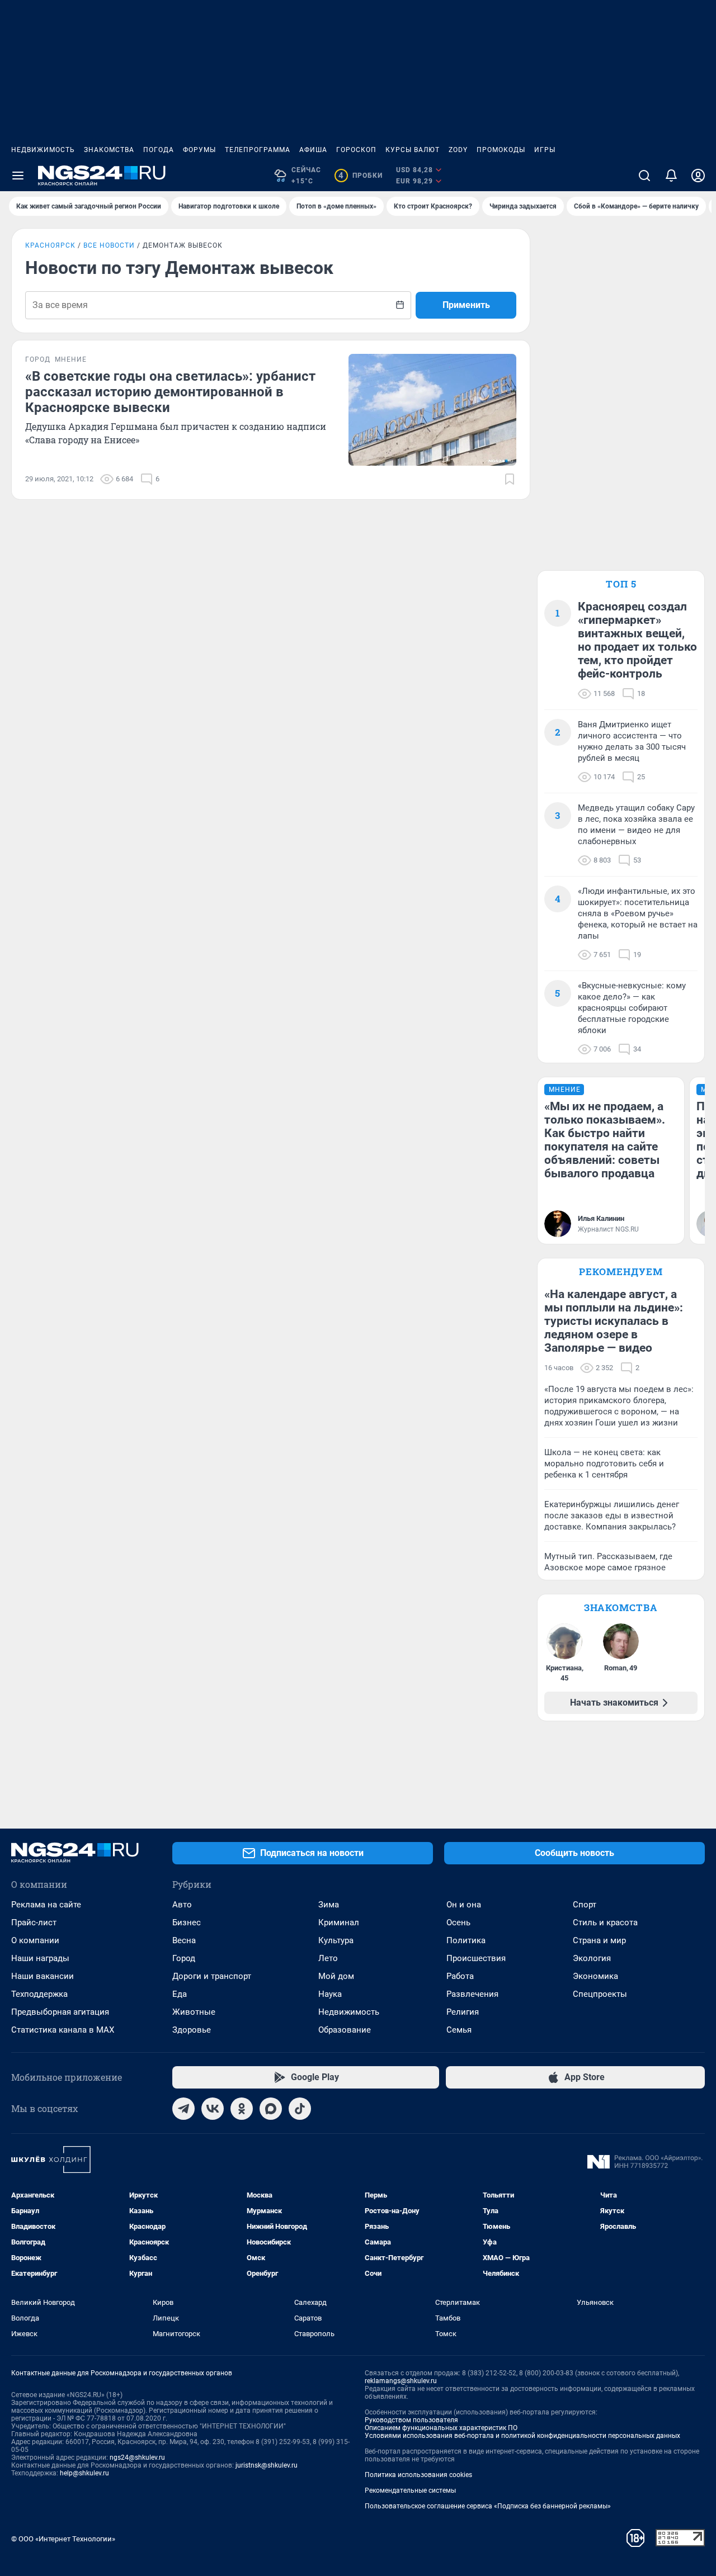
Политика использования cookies (418, 2475)
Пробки (361, 176)
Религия (463, 2012)
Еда (180, 1994)
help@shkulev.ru (84, 2473)
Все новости (109, 245)
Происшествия (476, 1958)
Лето (328, 1958)
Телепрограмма (258, 150)
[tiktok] (300, 2109)
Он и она (464, 1905)
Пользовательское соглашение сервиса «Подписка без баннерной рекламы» (488, 2506)
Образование (345, 2030)
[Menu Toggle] (18, 176)
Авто (182, 1905)
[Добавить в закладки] (510, 479)
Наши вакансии (43, 1976)
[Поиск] (644, 176)
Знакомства (109, 150)
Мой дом (336, 1976)
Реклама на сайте (46, 1905)
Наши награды (40, 1958)
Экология (592, 1958)
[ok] (242, 2109)
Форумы (199, 150)
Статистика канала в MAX (63, 2030)
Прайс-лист (34, 1922)
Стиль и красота (605, 1922)
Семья (459, 2030)
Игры (545, 150)
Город (184, 1958)
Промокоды (501, 150)
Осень (458, 1922)
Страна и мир (599, 1940)
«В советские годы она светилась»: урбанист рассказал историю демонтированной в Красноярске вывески (170, 392)
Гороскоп (356, 150)
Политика (466, 1940)
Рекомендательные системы (410, 2490)
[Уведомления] (671, 176)
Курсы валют (413, 150)
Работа (460, 1976)
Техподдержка (39, 1994)
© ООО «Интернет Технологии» (63, 2539)
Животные (194, 2012)
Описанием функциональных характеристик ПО (441, 2428)
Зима (329, 1905)
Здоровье (192, 2030)
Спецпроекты (600, 1994)
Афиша (313, 150)
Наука (330, 1994)
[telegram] (183, 2109)
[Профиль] (698, 176)
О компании (35, 1940)
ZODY (458, 150)
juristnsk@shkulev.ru (267, 2465)
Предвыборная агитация (60, 2012)
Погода (159, 150)
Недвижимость (43, 150)
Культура (336, 1940)
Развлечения (472, 1994)
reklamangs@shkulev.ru (401, 2381)
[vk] (213, 2109)
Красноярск (50, 245)
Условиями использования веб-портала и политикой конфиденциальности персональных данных (522, 2436)
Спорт (585, 1905)
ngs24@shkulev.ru (137, 2457)
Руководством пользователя (411, 2420)
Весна (184, 1940)
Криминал (339, 1922)
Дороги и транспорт (212, 1976)
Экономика (595, 1976)
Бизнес (187, 1922)
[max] (271, 2109)
